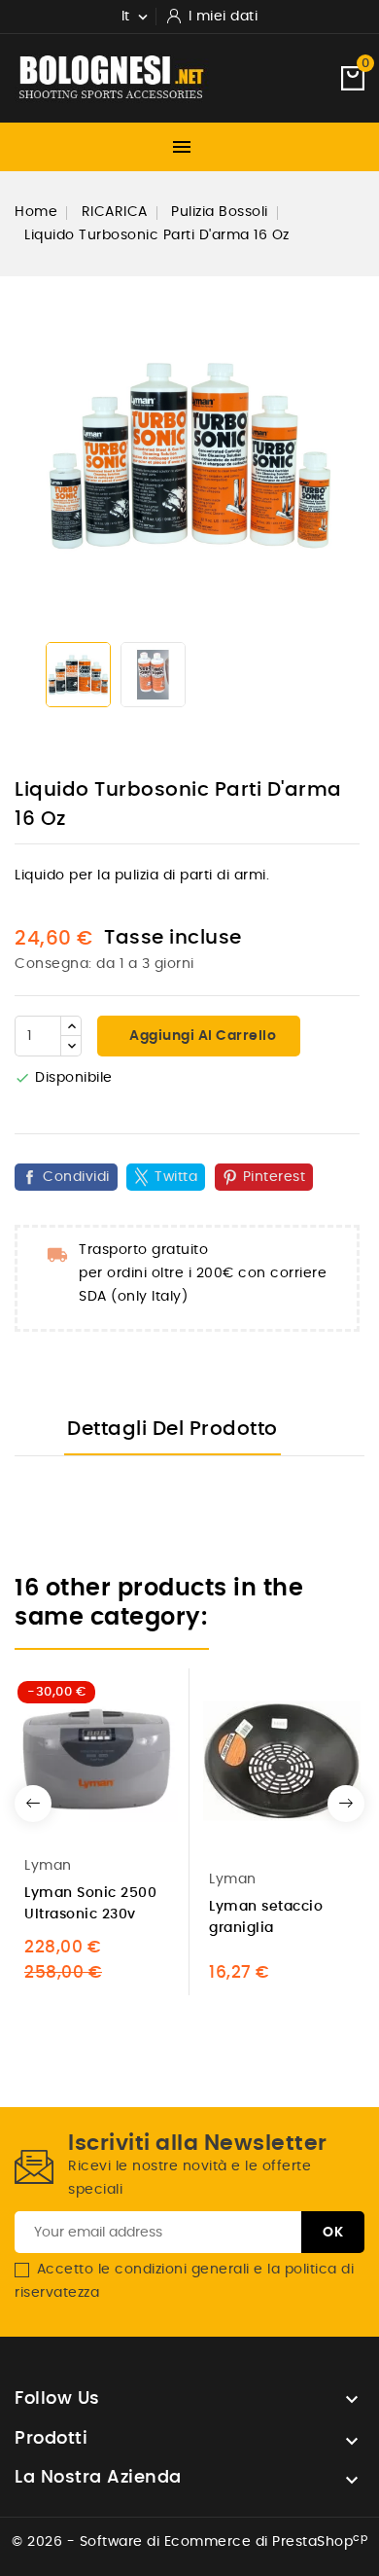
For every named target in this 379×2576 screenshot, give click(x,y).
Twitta (176, 1177)
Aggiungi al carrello (202, 1036)
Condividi (76, 1177)
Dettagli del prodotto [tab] (172, 1429)
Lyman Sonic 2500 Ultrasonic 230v (90, 1904)
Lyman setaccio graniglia (266, 1917)
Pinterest (275, 1177)
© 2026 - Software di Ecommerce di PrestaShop (189, 2542)
